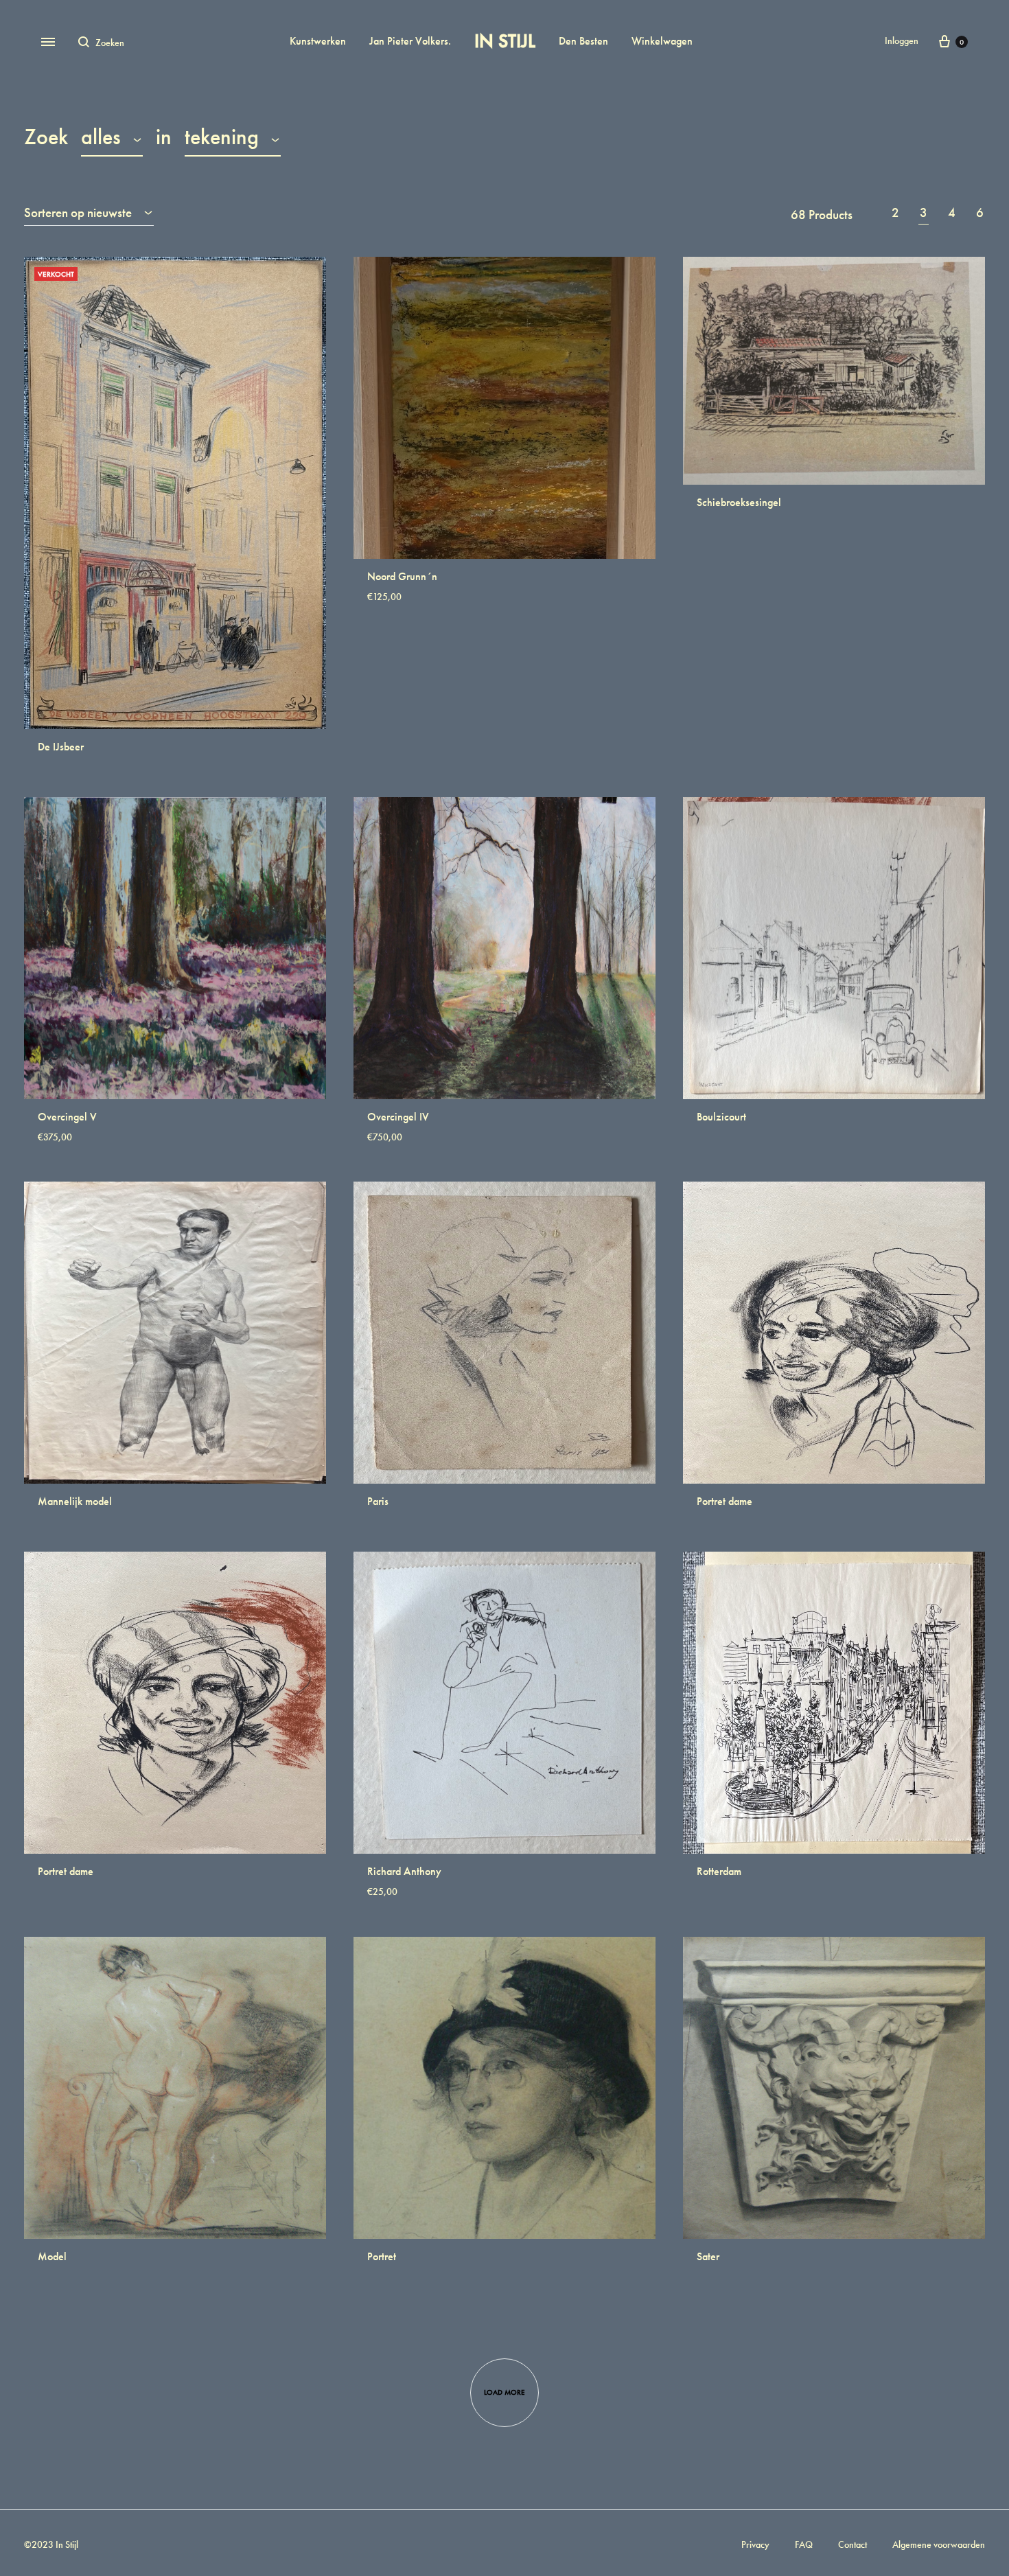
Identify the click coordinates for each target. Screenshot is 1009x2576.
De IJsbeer (61, 747)
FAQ (804, 2544)
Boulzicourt (721, 1117)
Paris (378, 1501)
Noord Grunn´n (402, 576)
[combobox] (112, 139)
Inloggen (902, 41)
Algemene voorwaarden (939, 2544)
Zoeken (333, 137)
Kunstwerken (318, 41)
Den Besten (583, 41)
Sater (708, 2256)
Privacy (755, 2544)
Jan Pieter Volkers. (410, 41)
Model (52, 2256)
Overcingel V (67, 1117)
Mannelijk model (75, 1501)
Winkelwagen (662, 41)
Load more (505, 2392)
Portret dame (724, 1501)
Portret (382, 2256)
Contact (853, 2544)
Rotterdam (719, 1871)
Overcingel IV (398, 1117)
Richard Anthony (404, 1871)
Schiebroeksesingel (739, 502)
